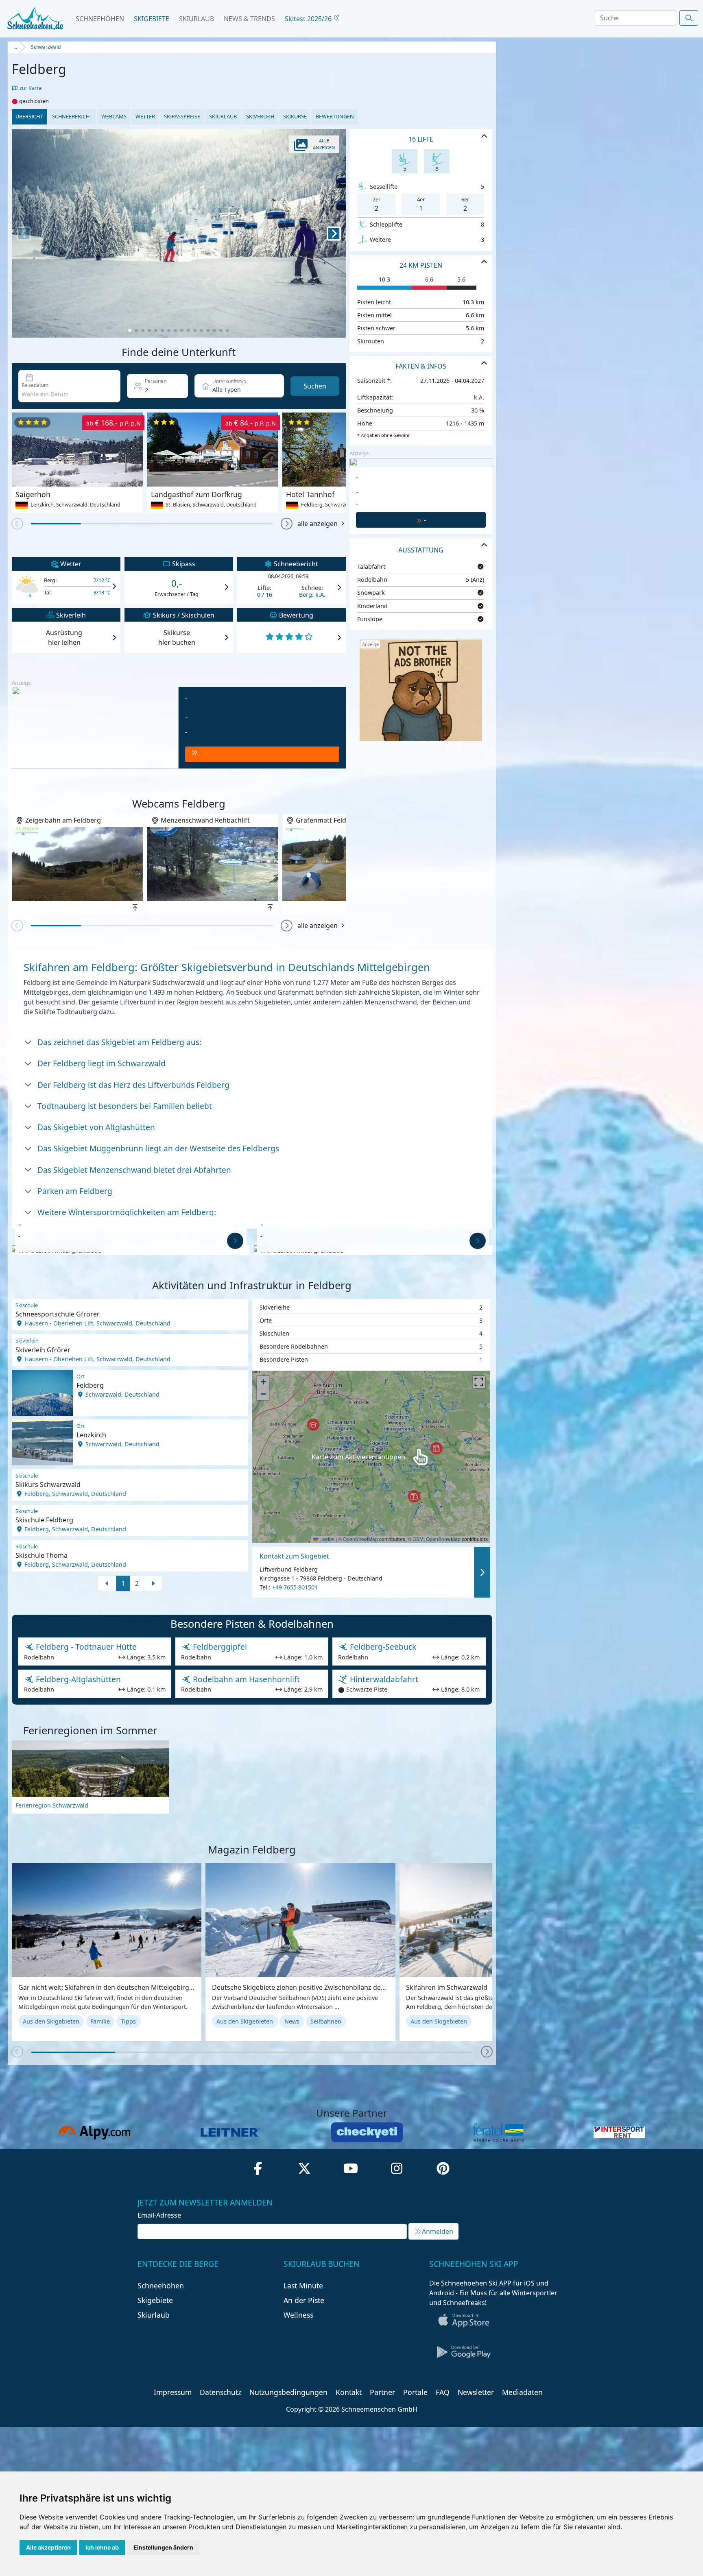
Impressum (173, 2392)
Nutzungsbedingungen (288, 2392)
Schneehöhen (100, 19)
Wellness (298, 2315)
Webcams (114, 116)
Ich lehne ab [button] (102, 2547)
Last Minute (303, 2286)
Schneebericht (72, 116)
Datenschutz (221, 2392)
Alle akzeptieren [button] (48, 2547)
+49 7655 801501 (295, 1587)
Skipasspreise (182, 116)
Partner (382, 2392)
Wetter (145, 116)
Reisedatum (35, 385)
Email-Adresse (159, 2215)
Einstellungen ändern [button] (163, 2547)
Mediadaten (522, 2392)
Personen (156, 381)
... (15, 47)
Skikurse (295, 116)
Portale (415, 2392)
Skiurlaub (196, 19)
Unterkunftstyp (229, 381)
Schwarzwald (46, 47)
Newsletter (476, 2392)
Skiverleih (260, 116)
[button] (287, 524)
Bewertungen (335, 116)
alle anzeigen (318, 524)
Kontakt (349, 2392)
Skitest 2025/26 (309, 19)
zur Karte (30, 88)
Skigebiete (152, 19)
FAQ (443, 2392)
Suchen (315, 386)
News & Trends (249, 19)
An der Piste (304, 2300)
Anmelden (438, 2231)
